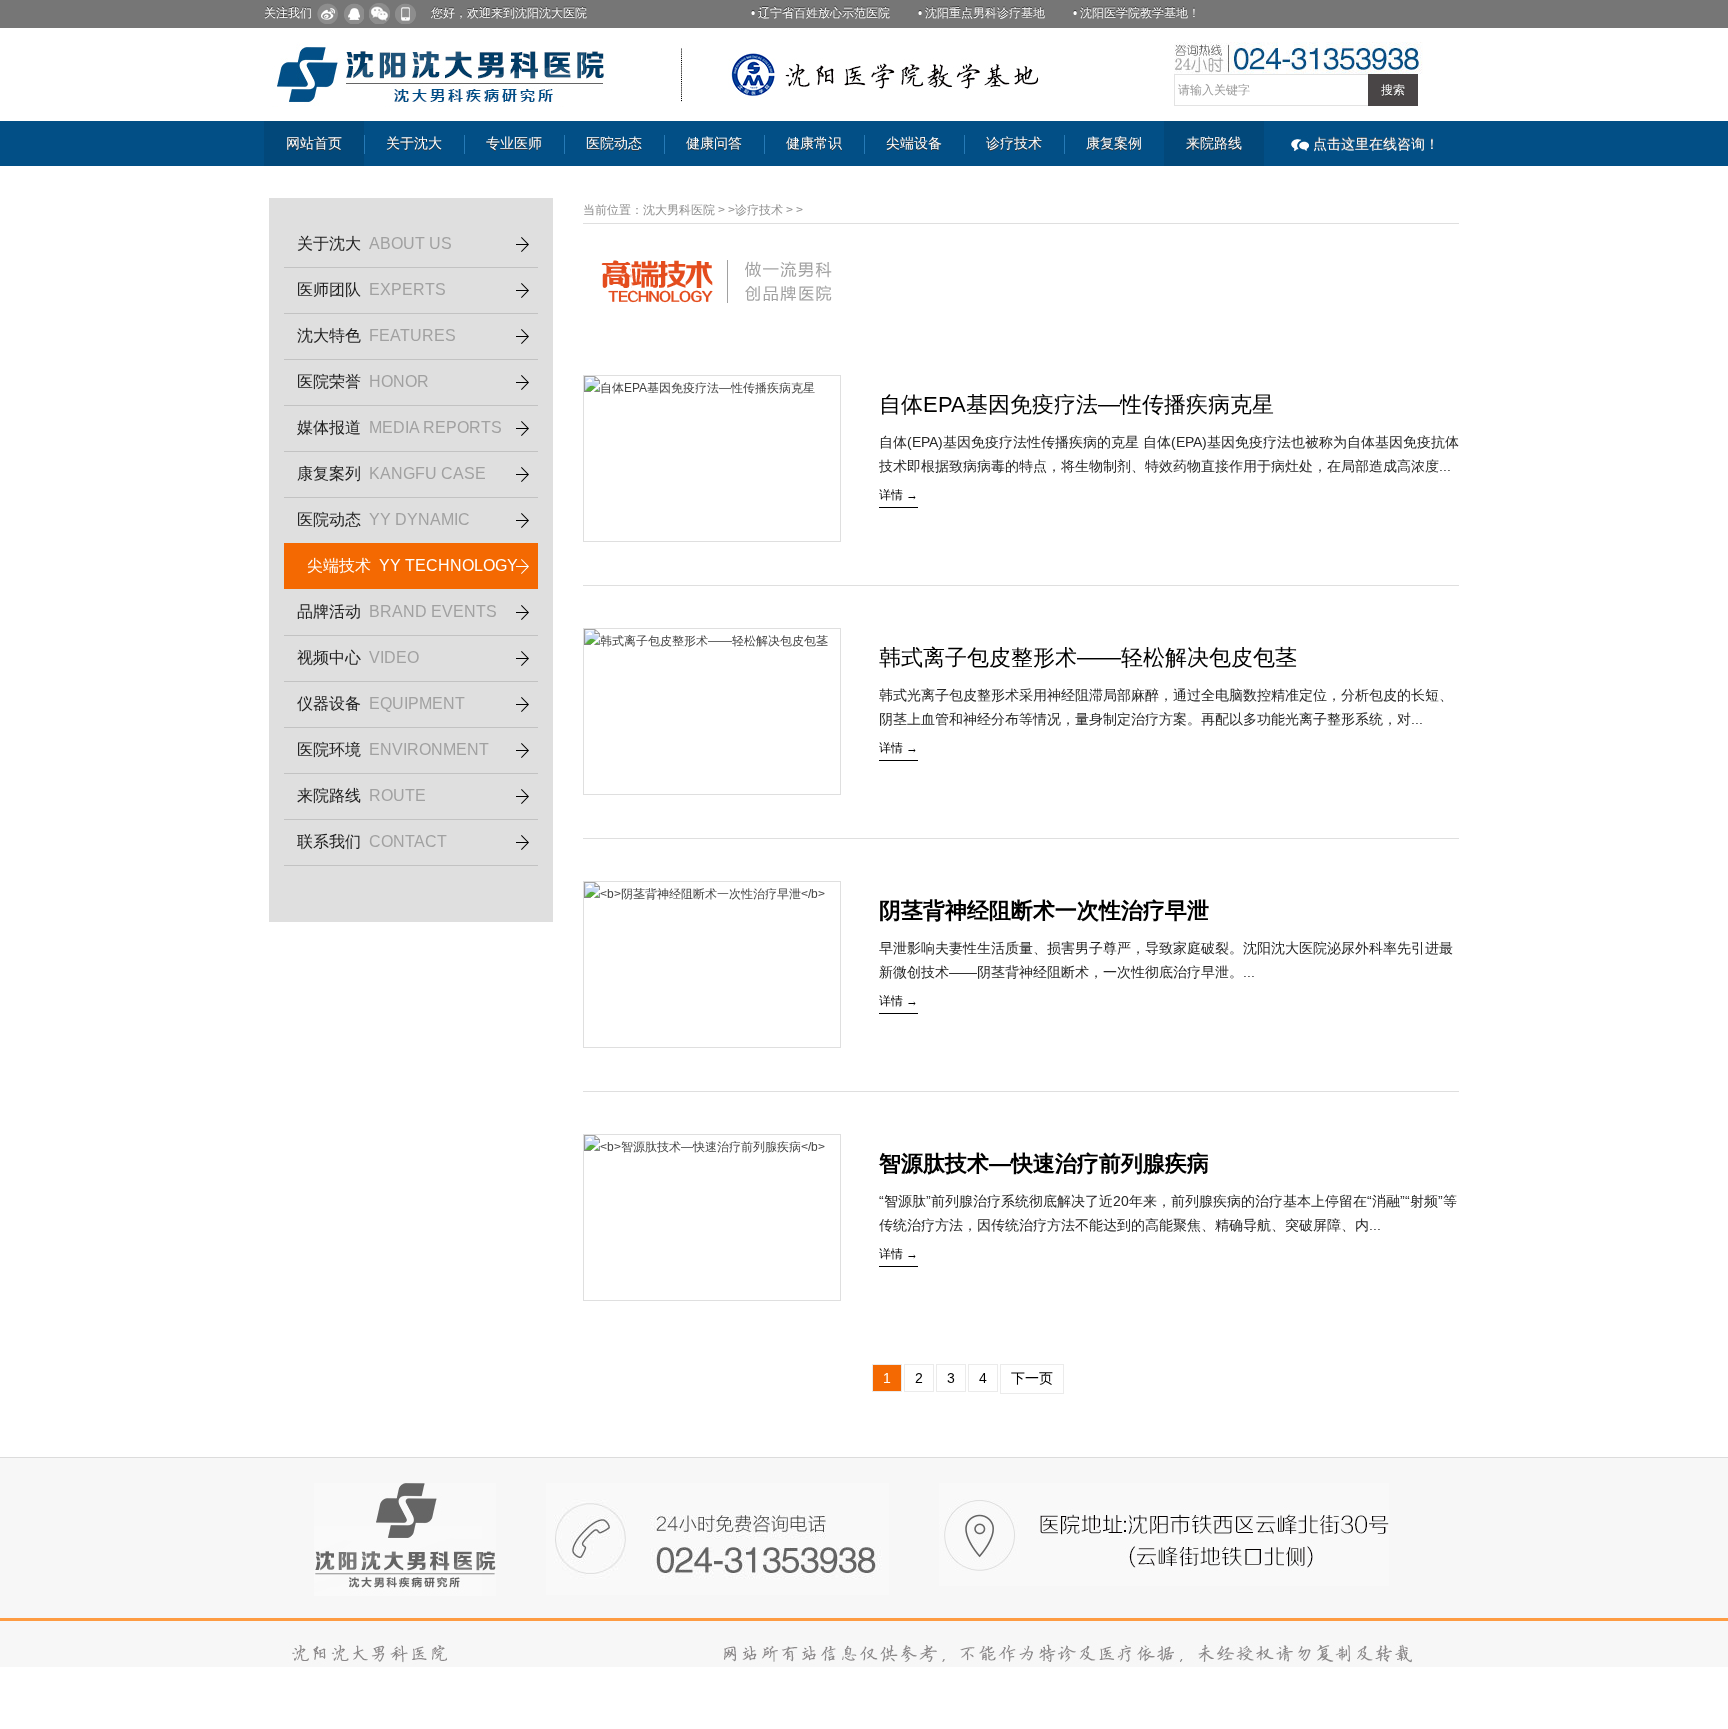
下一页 (1032, 1378)
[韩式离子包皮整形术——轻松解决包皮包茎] (712, 711)
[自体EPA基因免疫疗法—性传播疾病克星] (712, 458)
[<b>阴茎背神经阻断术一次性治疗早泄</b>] (712, 964)
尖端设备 (914, 143)
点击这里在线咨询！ (1376, 144)
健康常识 (814, 143)
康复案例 (1114, 143)
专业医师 (514, 143)
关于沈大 (414, 143)
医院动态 (614, 143)
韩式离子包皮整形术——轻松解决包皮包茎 (1088, 657)
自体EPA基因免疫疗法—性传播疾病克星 (1076, 404)
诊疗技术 (1014, 143)
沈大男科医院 (679, 210)
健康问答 (714, 143)
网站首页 (314, 143)
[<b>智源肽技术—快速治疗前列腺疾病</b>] (712, 1217)
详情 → (898, 495)
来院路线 (1214, 143)
